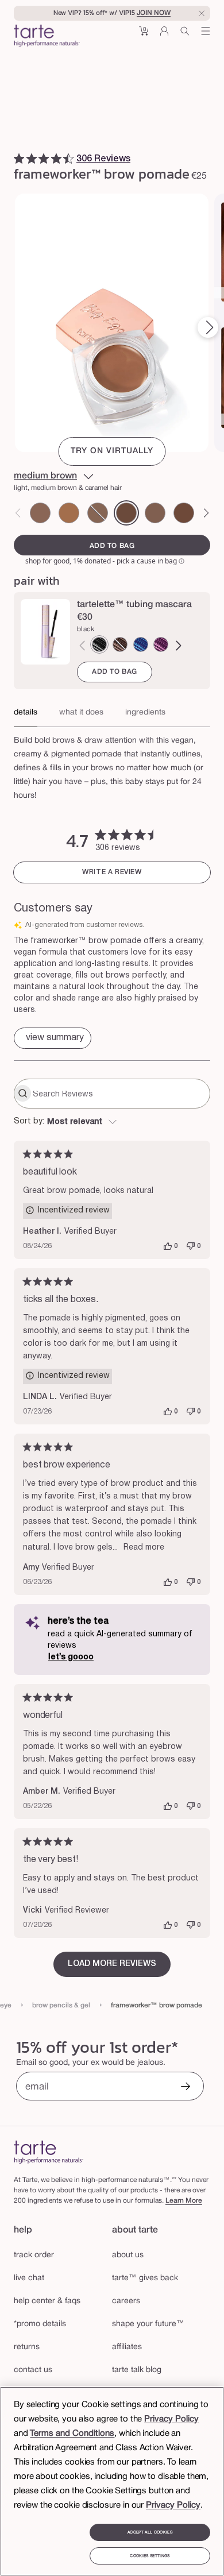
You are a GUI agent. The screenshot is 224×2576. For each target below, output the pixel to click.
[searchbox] (120, 1094)
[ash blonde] (40, 513)
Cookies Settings (150, 2556)
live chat (29, 2278)
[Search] (185, 35)
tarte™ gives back (145, 2278)
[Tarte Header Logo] (47, 37)
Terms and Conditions (72, 2434)
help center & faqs (47, 2301)
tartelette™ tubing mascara (134, 605)
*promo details (40, 2324)
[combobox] (112, 1122)
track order (34, 2255)
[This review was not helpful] (191, 1246)
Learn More (184, 2201)
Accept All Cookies (150, 2532)
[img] (19, 159)
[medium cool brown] (155, 513)
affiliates (127, 2347)
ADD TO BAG (115, 672)
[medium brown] (126, 513)
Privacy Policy (171, 2419)
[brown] (120, 644)
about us (128, 2255)
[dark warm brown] (184, 513)
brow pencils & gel (61, 2005)
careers (126, 2301)
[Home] (49, 2152)
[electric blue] (141, 644)
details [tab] (26, 712)
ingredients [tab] (145, 712)
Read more (144, 1548)
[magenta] (161, 644)
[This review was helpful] (168, 1246)
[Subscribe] (186, 2088)
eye (6, 2005)
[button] (144, 35)
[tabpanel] (112, 765)
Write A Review (112, 872)
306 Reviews (103, 159)
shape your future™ (148, 2324)
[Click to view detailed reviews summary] (53, 1038)
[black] (99, 644)
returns (27, 2347)
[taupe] (98, 513)
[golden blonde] (69, 513)
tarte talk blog (137, 2370)
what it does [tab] (81, 712)
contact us (33, 2370)
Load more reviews (112, 1964)
